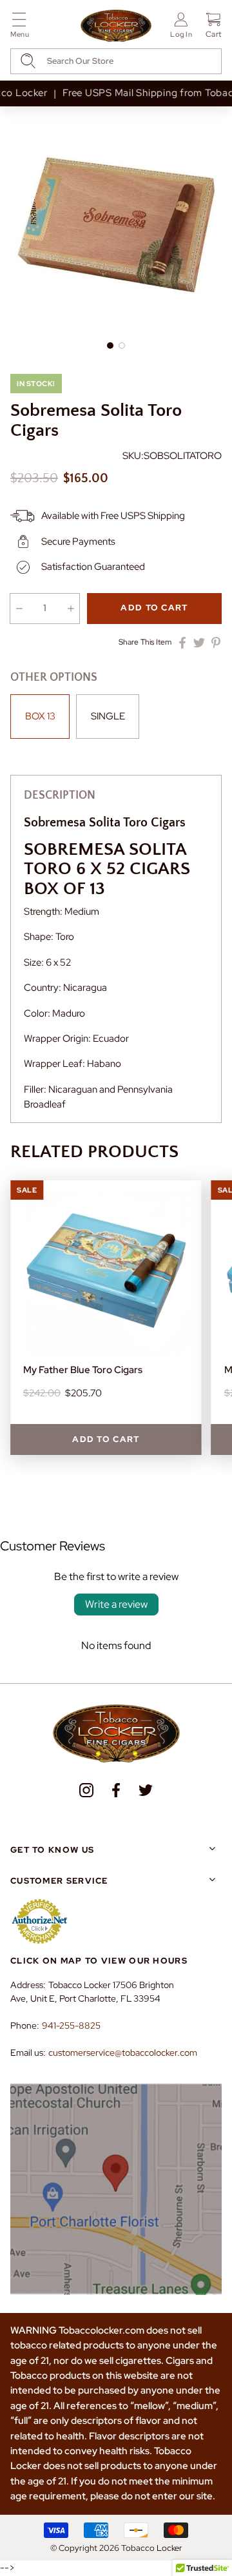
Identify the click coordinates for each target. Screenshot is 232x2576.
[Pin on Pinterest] (216, 643)
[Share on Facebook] (182, 643)
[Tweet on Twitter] (199, 643)
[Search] (28, 61)
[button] (20, 27)
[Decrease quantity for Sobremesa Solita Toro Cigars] (19, 609)
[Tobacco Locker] (116, 26)
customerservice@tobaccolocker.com (123, 2053)
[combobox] (116, 61)
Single (108, 716)
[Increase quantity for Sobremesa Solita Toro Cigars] (71, 609)
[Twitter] (146, 1790)
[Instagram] (86, 1790)
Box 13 (40, 716)
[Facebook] (116, 1790)
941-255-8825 (71, 2025)
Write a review (116, 1604)
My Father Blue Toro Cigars (83, 1370)
